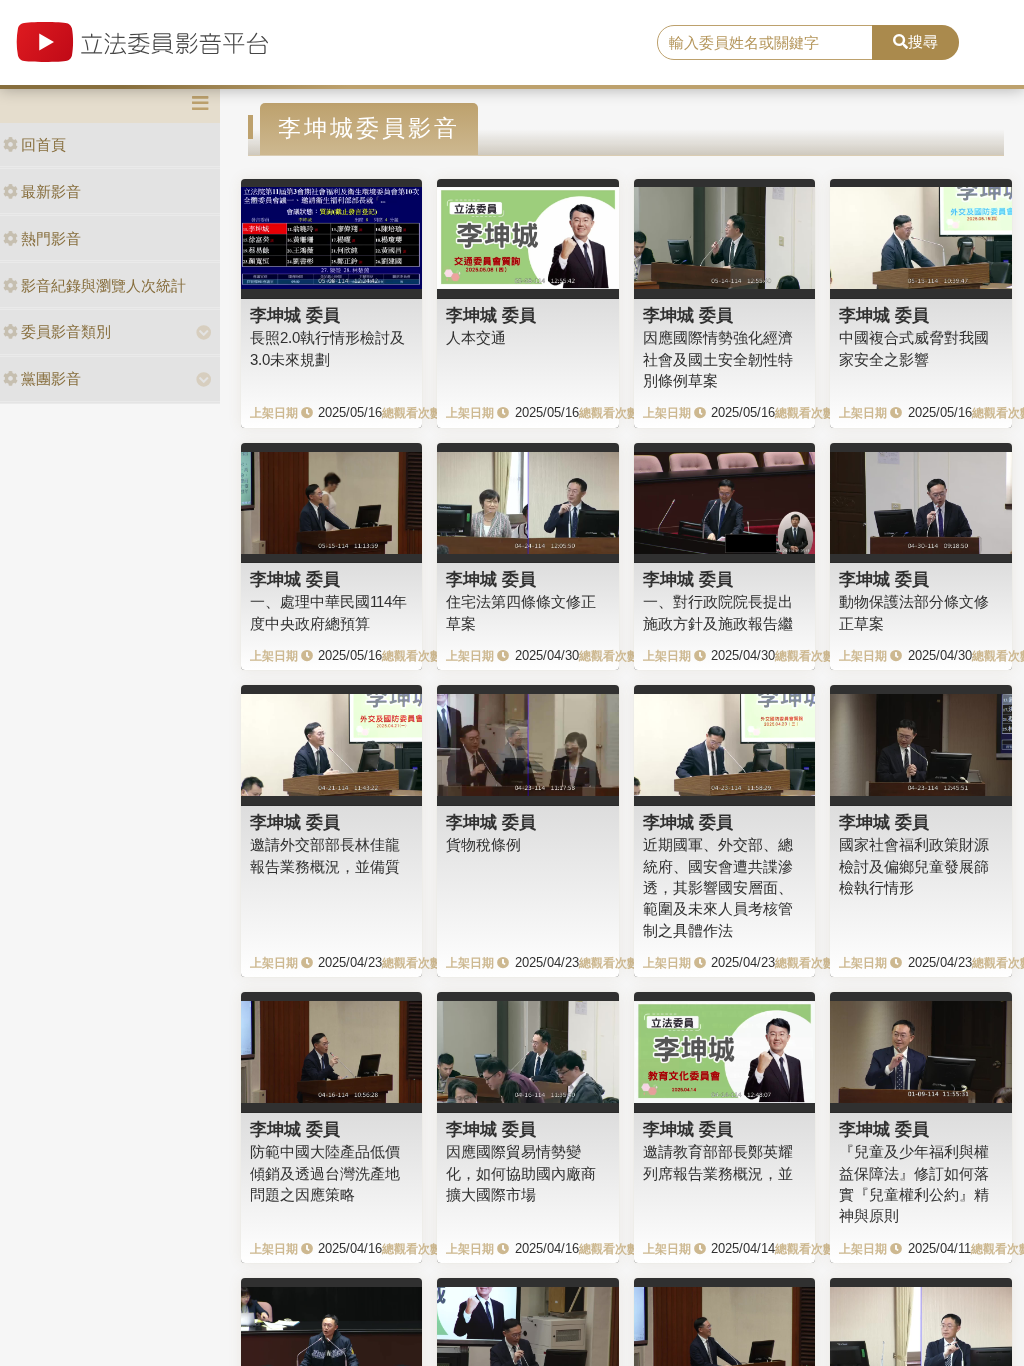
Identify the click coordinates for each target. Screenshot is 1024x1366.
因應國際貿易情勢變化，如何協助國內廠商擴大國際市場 (521, 1173)
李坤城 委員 (295, 315)
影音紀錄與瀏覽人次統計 (103, 285)
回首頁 (43, 144)
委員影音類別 (66, 331)
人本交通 (476, 337)
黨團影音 (51, 378)
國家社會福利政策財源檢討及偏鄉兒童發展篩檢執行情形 (914, 866)
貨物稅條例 (483, 844)
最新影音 (51, 191)
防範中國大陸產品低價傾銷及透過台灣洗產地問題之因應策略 (325, 1173)
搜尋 (923, 41)
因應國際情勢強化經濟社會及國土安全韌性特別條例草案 (718, 359)
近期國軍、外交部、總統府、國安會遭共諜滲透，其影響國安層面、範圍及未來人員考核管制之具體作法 (718, 887)
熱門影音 (51, 238)
